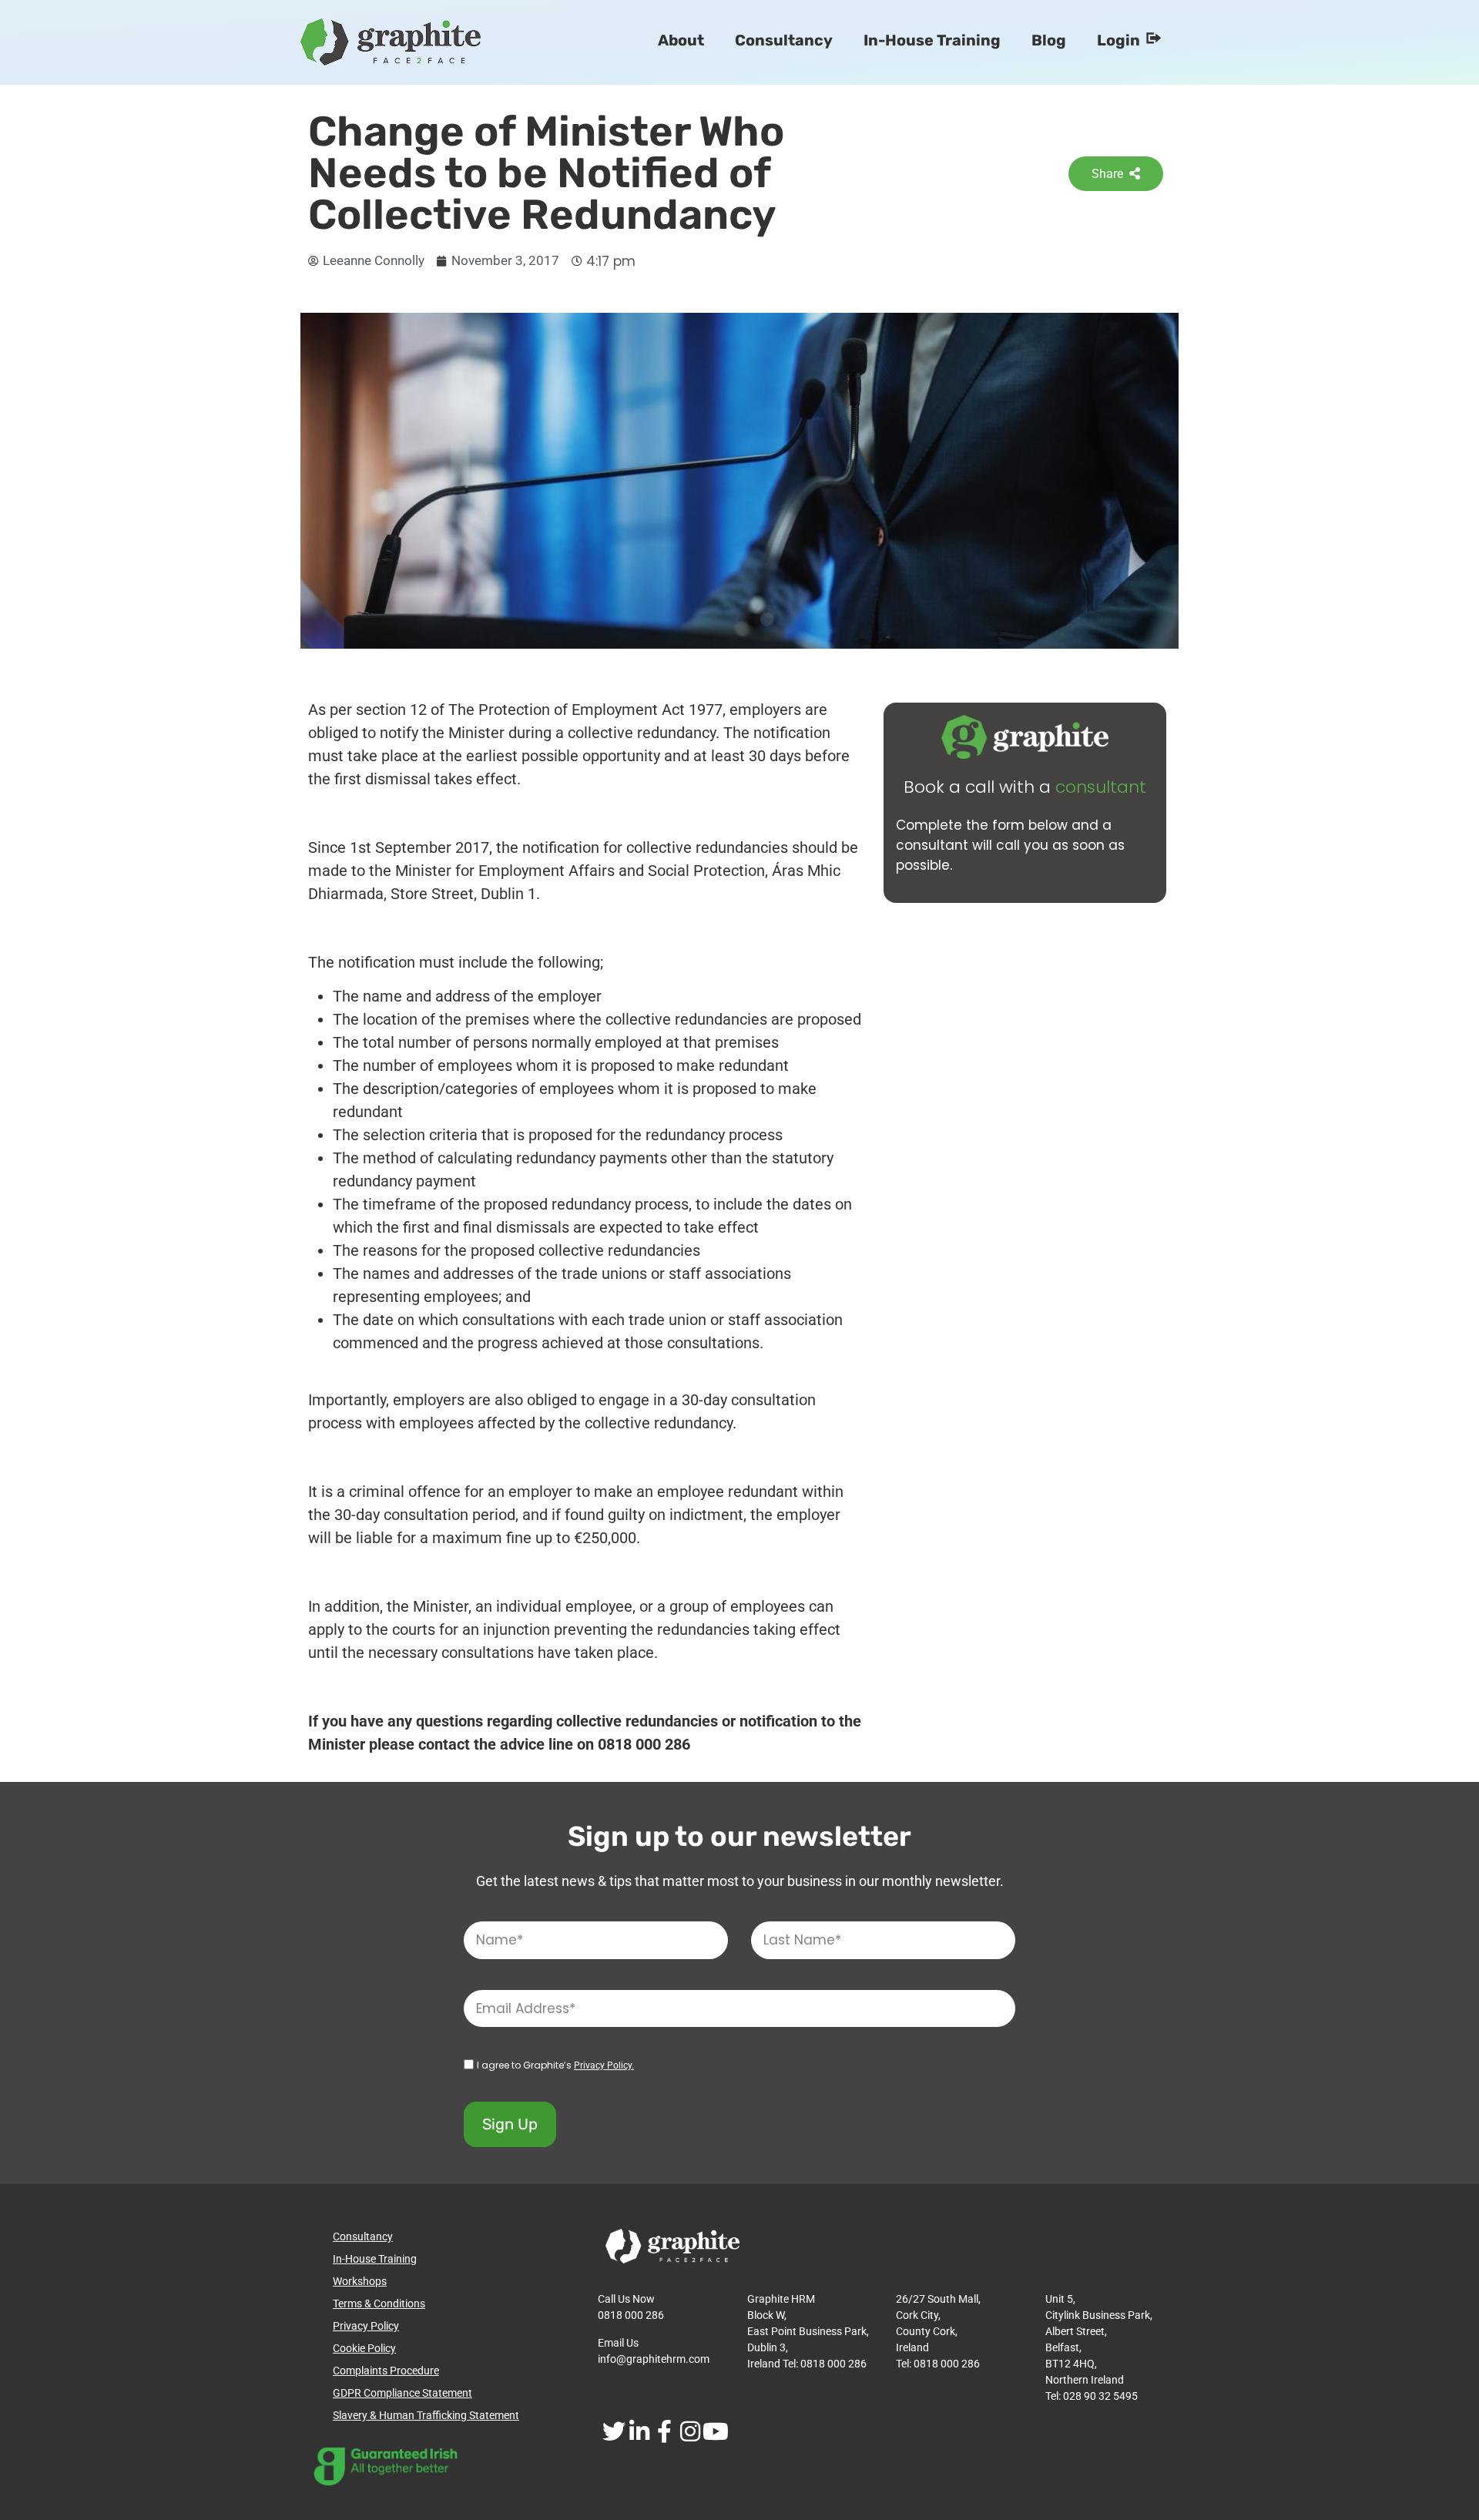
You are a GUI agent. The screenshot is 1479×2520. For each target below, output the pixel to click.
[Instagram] (690, 2431)
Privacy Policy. (604, 2065)
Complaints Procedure (386, 2371)
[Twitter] (614, 2431)
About (681, 40)
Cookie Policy (364, 2348)
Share (1107, 174)
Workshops (360, 2281)
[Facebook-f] (664, 2431)
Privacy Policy (366, 2326)
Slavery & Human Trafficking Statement (426, 2415)
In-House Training (932, 40)
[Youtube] (715, 2431)
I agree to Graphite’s (555, 2065)
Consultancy (784, 40)
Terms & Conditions (379, 2304)
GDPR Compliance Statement (402, 2393)
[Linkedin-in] (639, 2431)
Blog (1049, 40)
